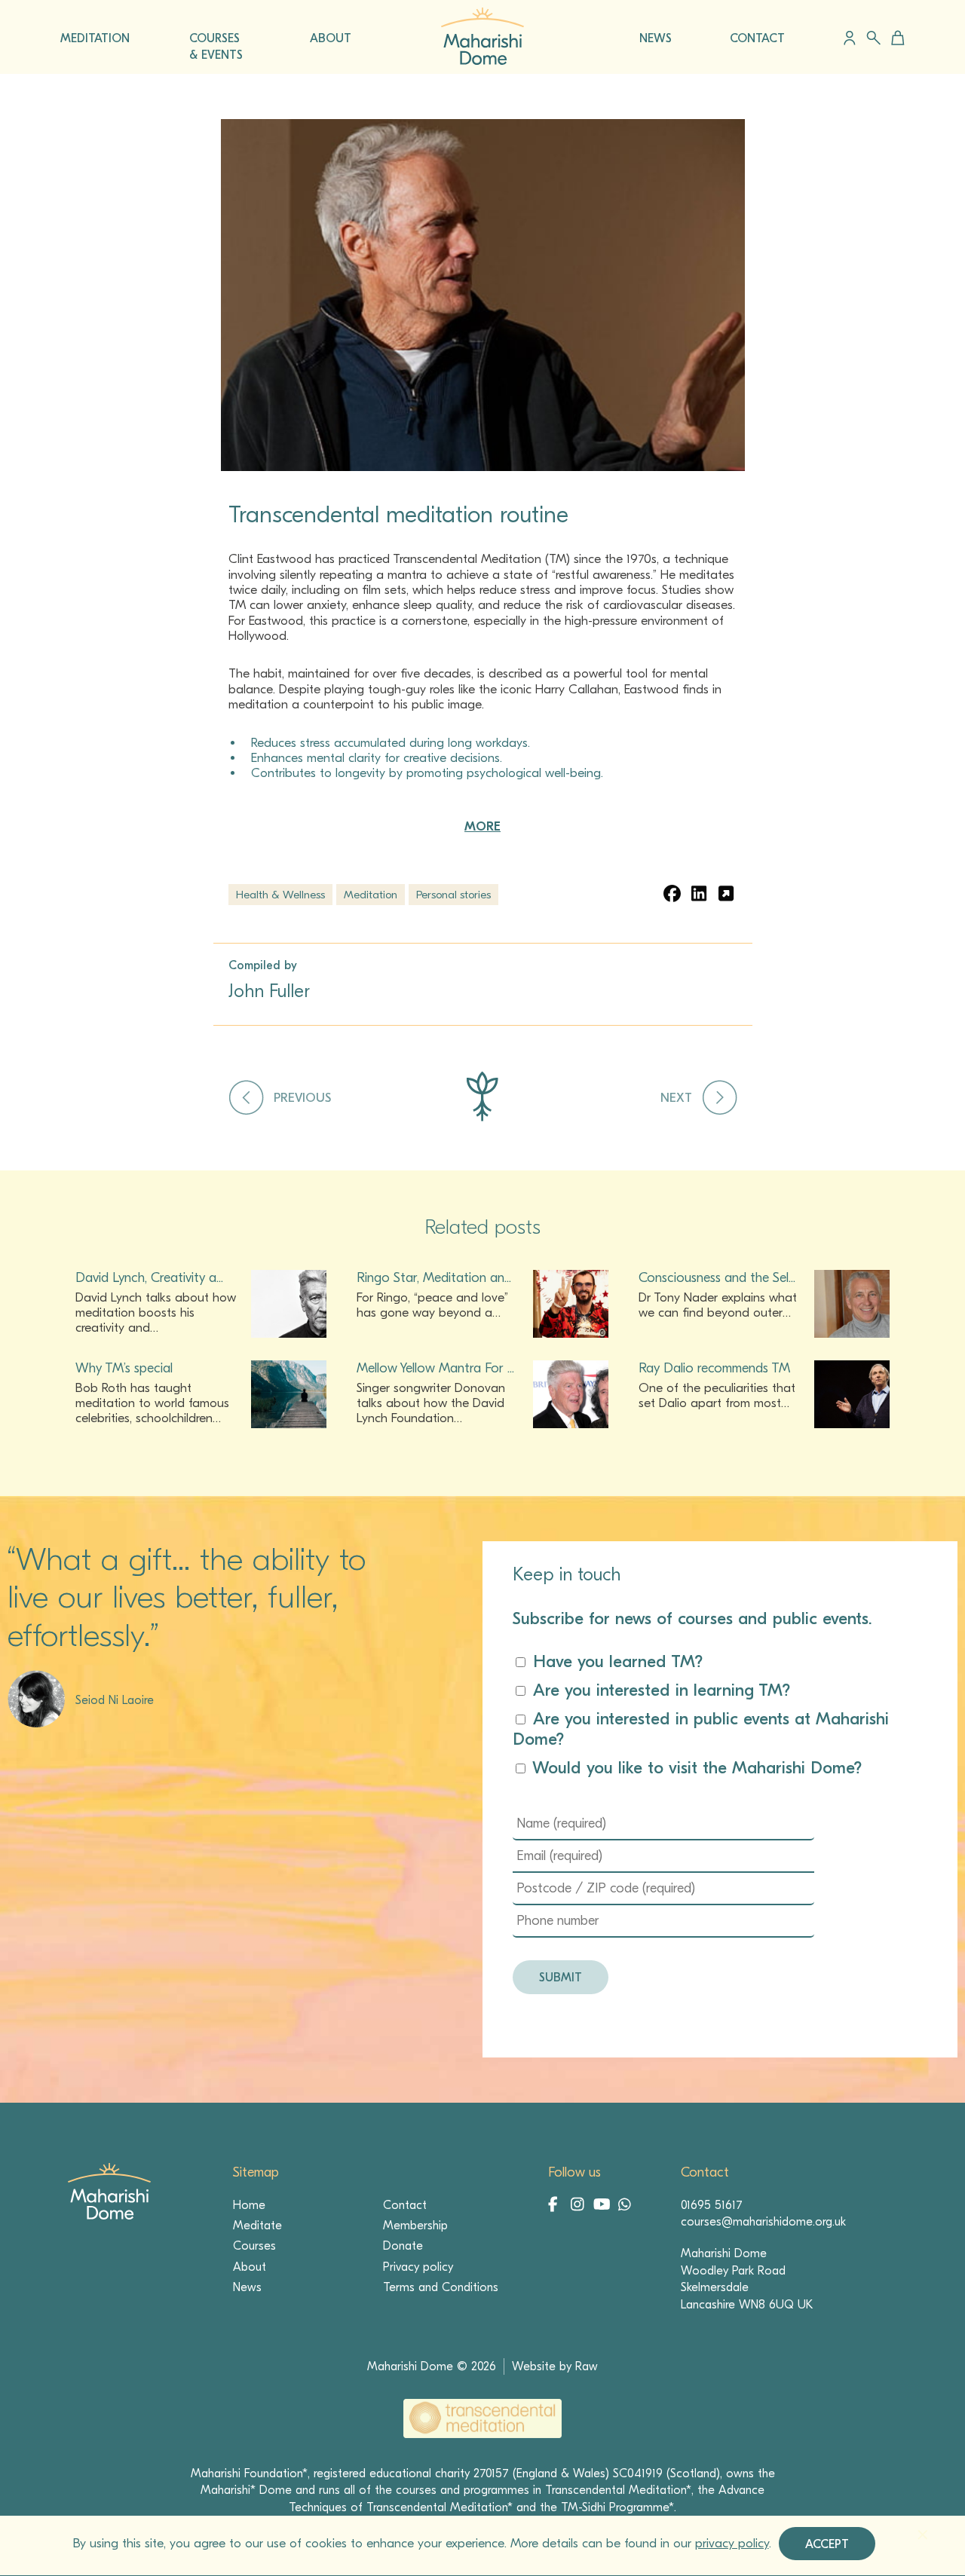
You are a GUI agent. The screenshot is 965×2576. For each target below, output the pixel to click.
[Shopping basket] (895, 38)
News (247, 2287)
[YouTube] (603, 2206)
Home (249, 2205)
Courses (254, 2246)
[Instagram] (580, 2206)
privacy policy (732, 2543)
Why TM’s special (124, 1368)
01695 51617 (712, 2205)
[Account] (850, 38)
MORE (482, 826)
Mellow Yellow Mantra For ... (435, 1368)
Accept (827, 2544)
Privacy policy (418, 2267)
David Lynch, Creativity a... (149, 1278)
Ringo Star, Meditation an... (434, 1278)
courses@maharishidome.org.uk (763, 2222)
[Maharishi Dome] (482, 61)
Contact (405, 2205)
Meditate (257, 2226)
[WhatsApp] (625, 2206)
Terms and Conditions (441, 2287)
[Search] (873, 38)
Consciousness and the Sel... (717, 1278)
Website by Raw (555, 2366)
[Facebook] (558, 2206)
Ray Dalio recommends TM (714, 1368)
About (250, 2267)
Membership (415, 2226)
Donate (403, 2246)
